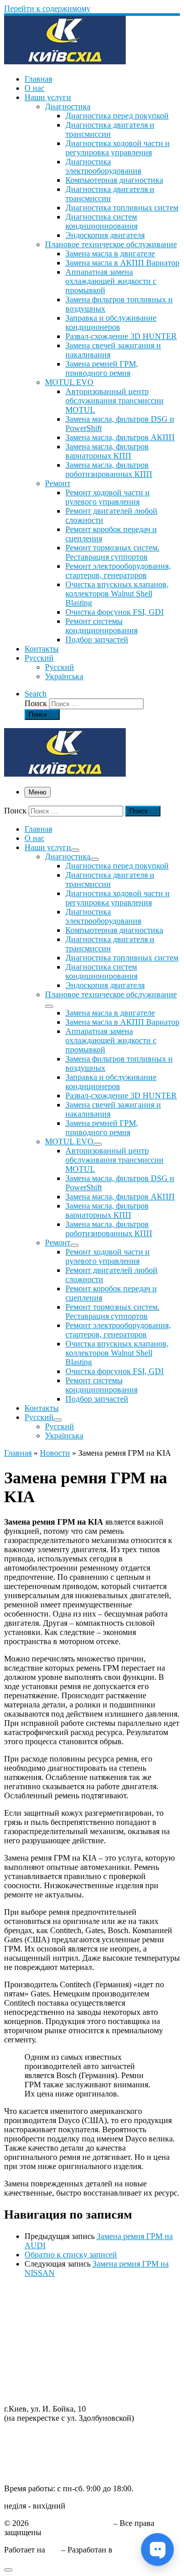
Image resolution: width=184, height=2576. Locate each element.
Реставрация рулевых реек (50, 2327)
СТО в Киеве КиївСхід (71, 2523)
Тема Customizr (141, 2550)
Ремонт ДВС (26, 2290)
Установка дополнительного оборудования (79, 2364)
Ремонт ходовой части (43, 2300)
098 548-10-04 (28, 2435)
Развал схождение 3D (41, 2336)
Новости (55, 1453)
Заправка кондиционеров (48, 2345)
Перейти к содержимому (47, 8)
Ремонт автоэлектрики (44, 2355)
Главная (18, 1453)
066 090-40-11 (28, 2445)
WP (53, 2550)
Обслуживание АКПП (43, 2309)
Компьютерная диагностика (53, 2391)
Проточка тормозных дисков (54, 2318)
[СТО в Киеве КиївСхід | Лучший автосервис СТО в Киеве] (65, 62)
